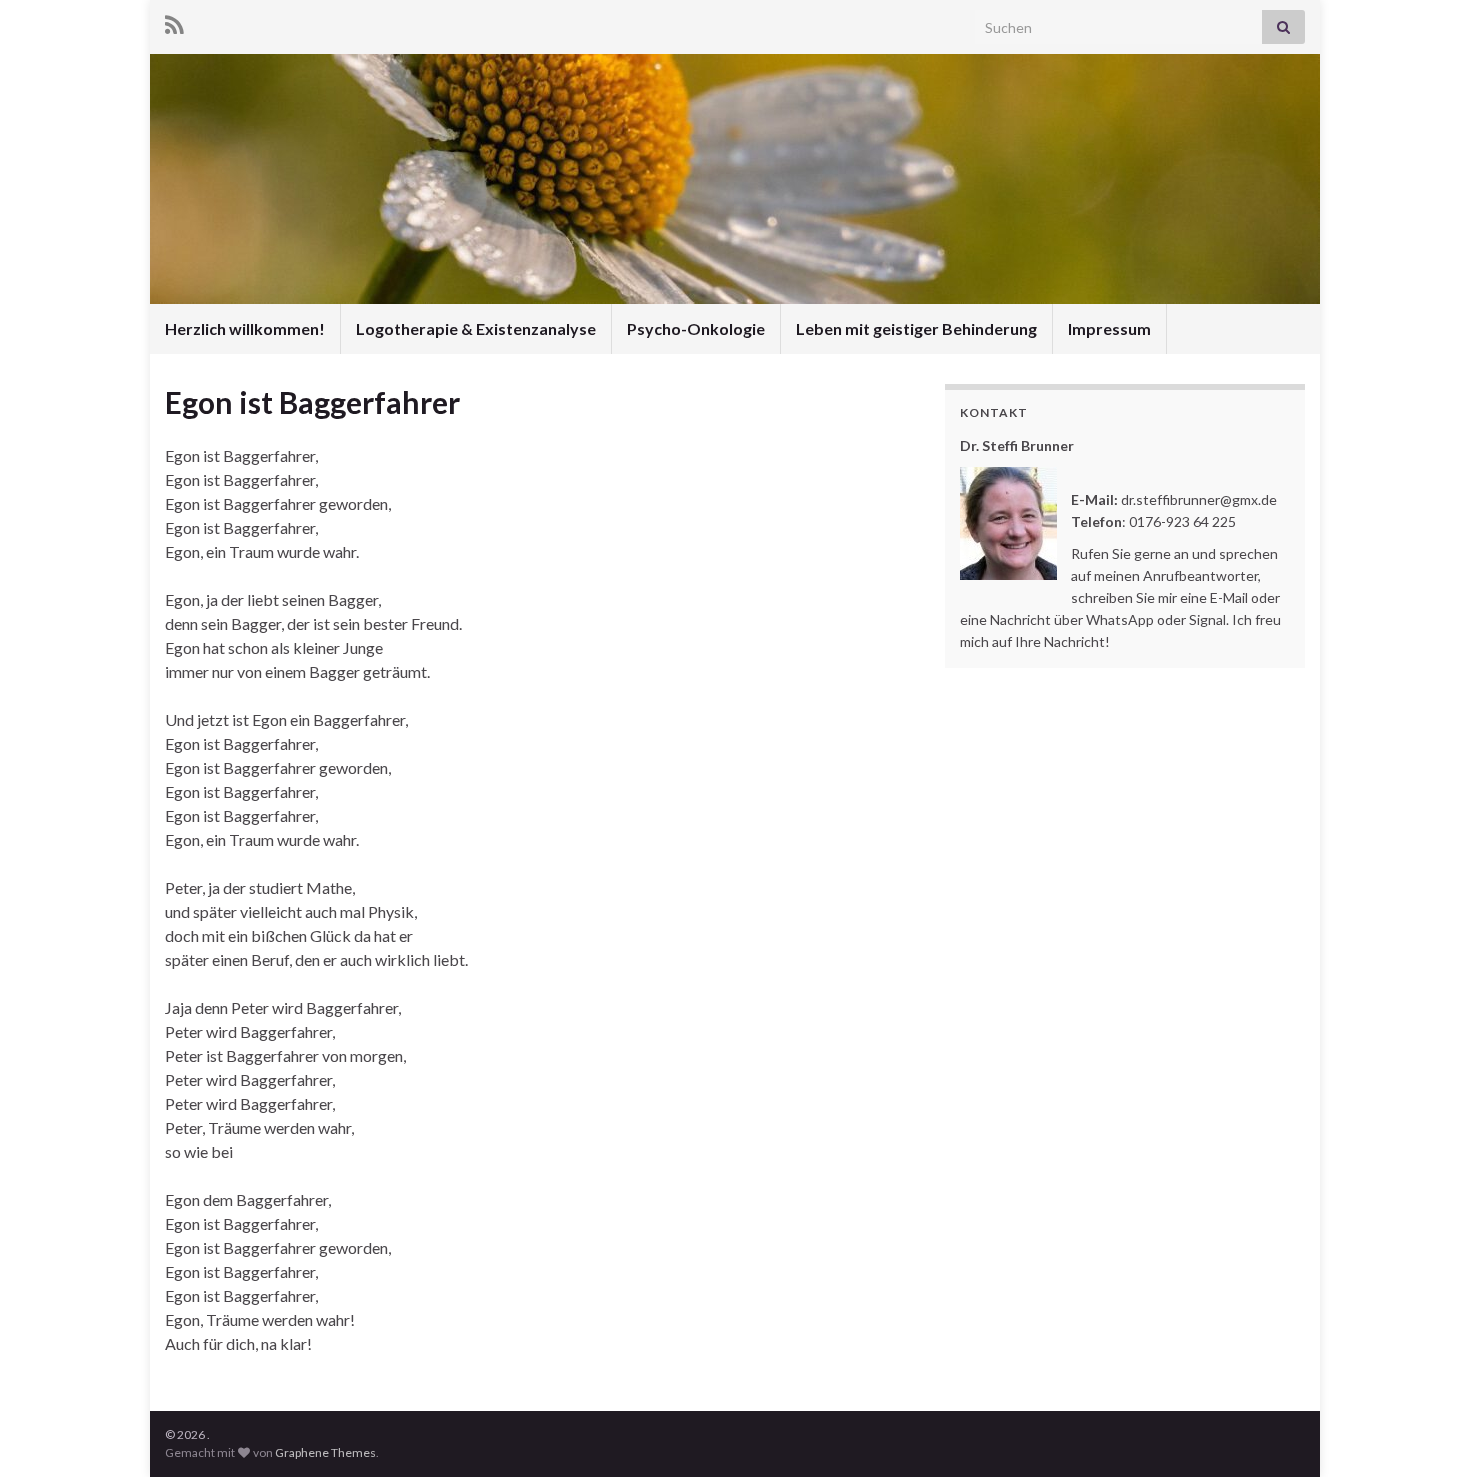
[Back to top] (1425, 1432)
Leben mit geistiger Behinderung (916, 328)
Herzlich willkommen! (245, 328)
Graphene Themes (325, 1452)
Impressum (1109, 328)
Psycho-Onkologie (696, 328)
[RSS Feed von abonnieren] (174, 21)
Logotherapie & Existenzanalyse (476, 328)
